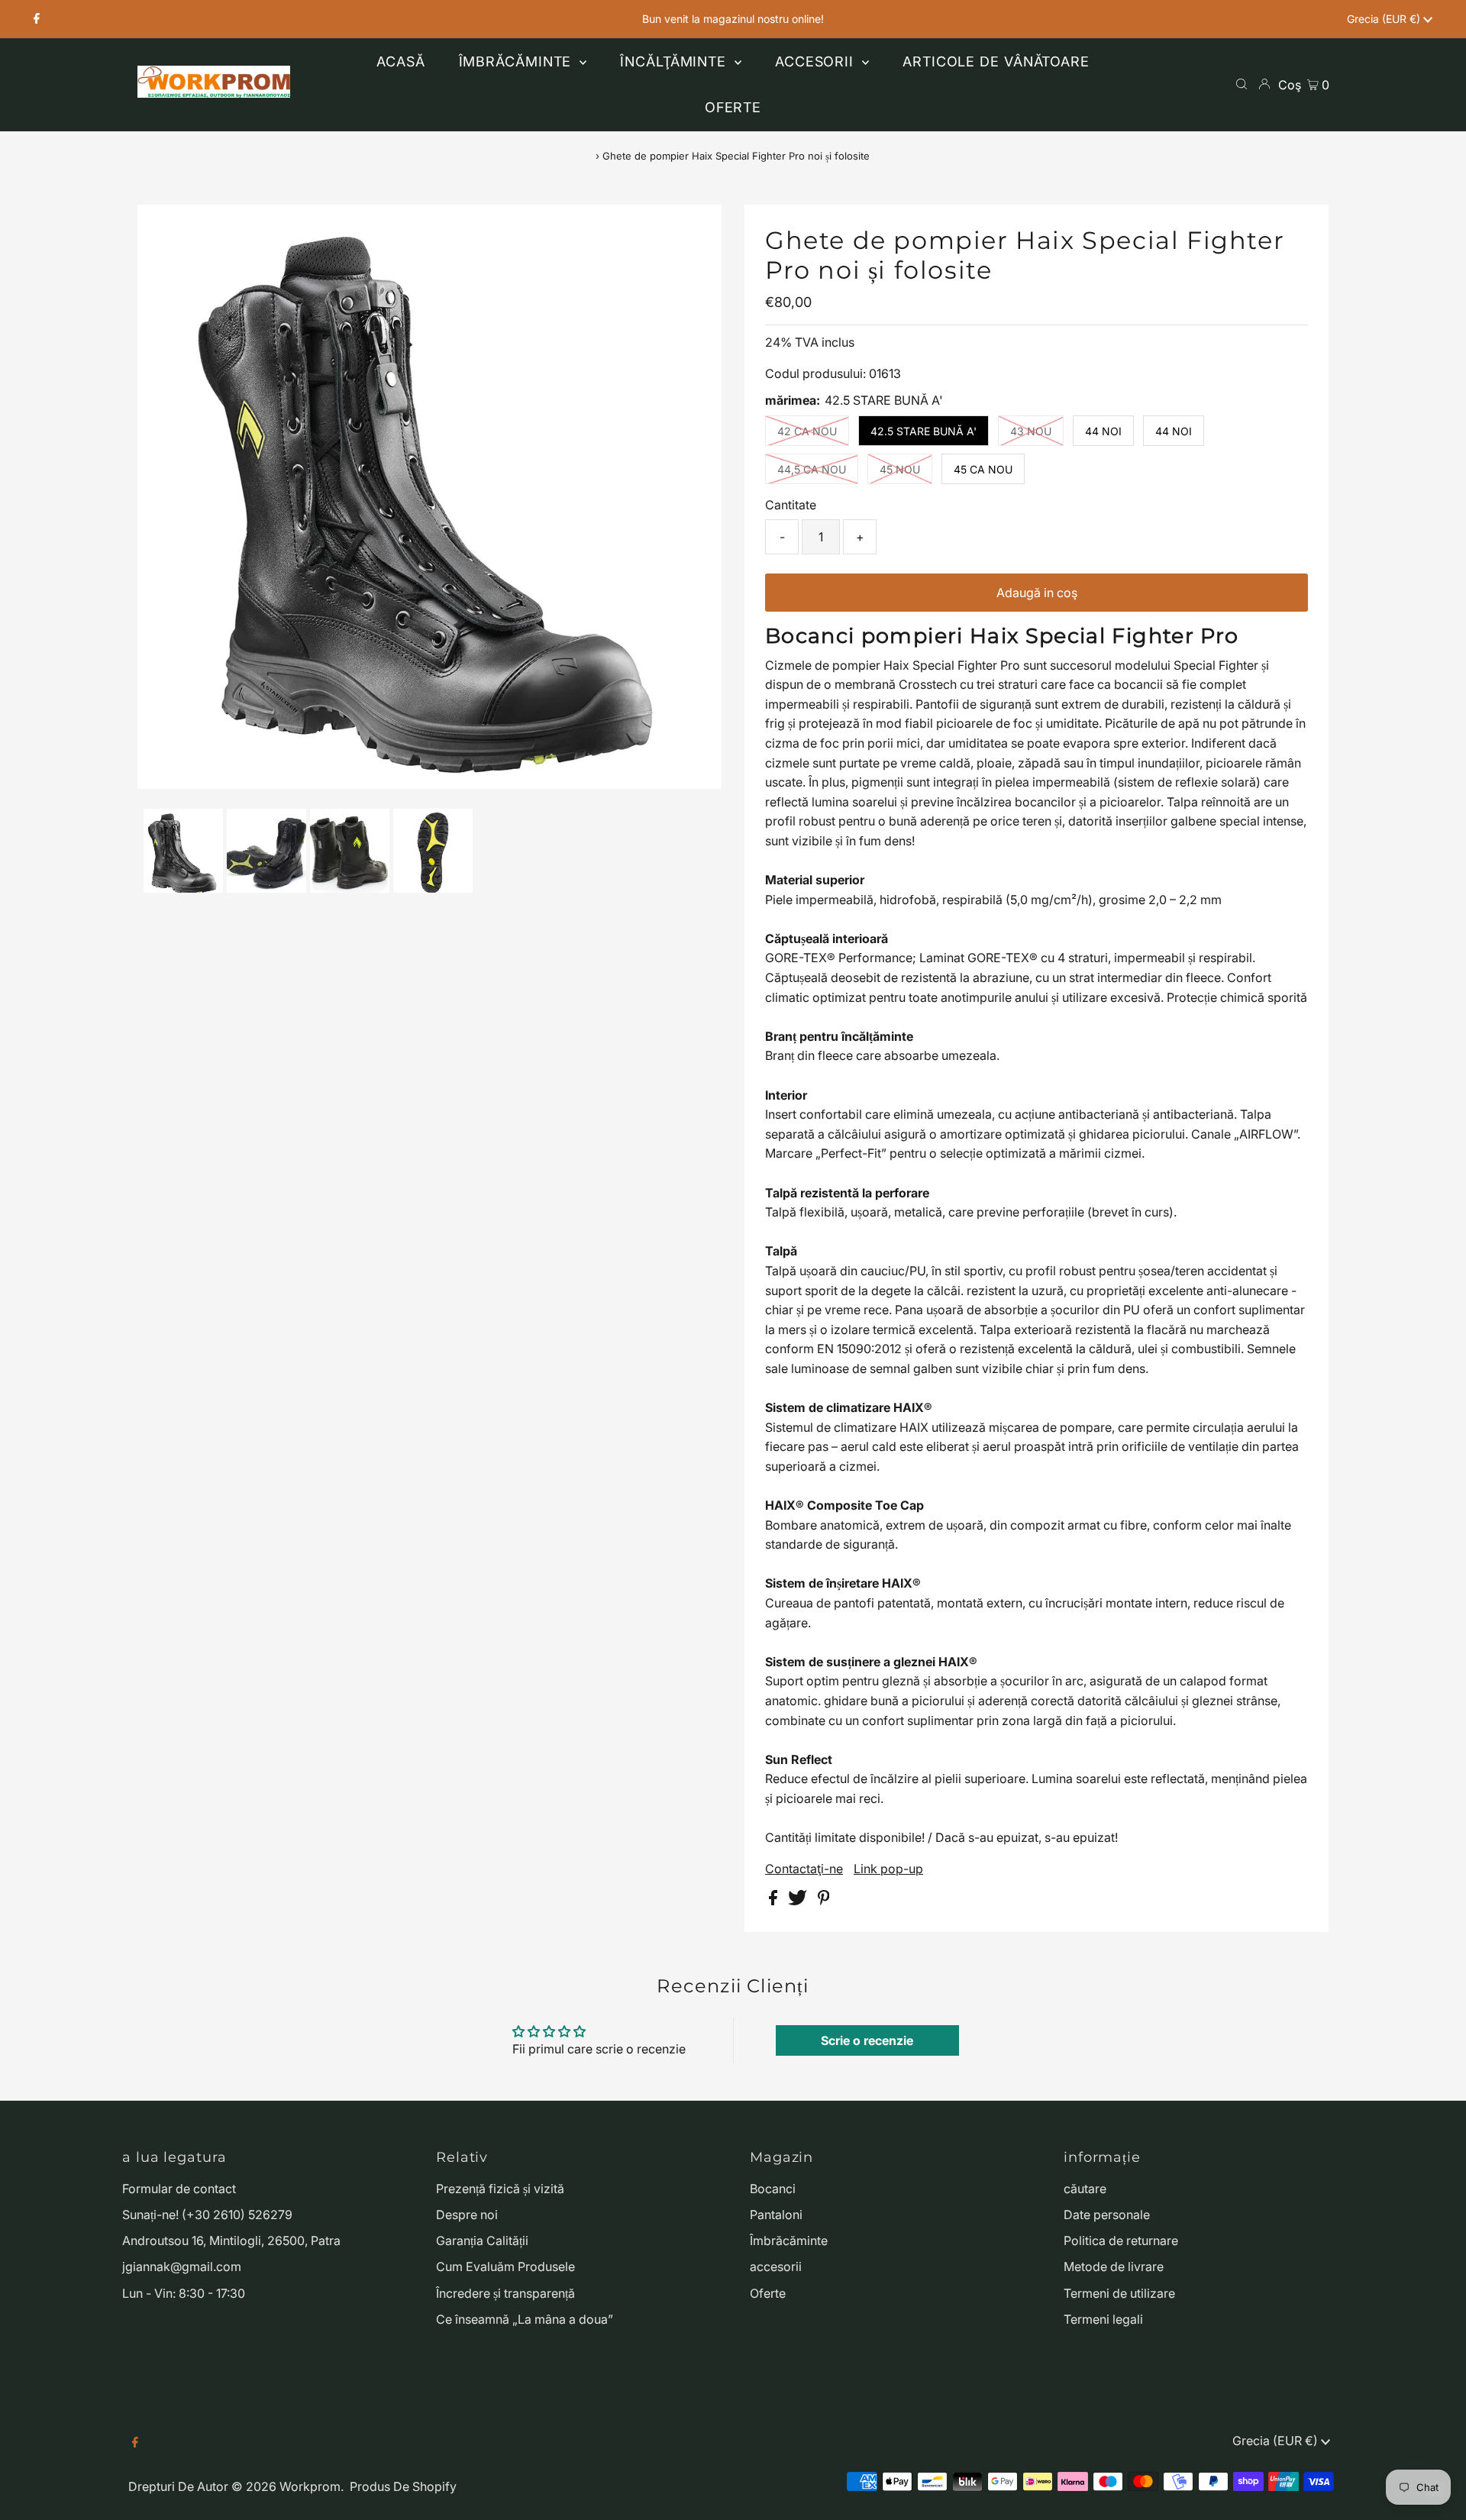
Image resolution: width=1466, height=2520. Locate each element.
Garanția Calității (482, 2241)
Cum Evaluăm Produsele (505, 2266)
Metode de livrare (1114, 2266)
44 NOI (1103, 431)
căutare (1085, 2189)
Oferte (768, 2293)
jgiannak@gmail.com (182, 2266)
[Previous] (162, 229)
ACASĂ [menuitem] (401, 61)
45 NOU (900, 469)
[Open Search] (1242, 84)
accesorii (776, 2266)
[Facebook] (37, 19)
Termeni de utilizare (1119, 2293)
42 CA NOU (807, 431)
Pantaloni (776, 2215)
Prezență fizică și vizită (500, 2189)
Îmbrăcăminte (789, 2241)
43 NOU (1031, 431)
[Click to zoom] (697, 229)
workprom (310, 2486)
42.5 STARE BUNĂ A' (924, 431)
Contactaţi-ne (804, 1869)
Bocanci (773, 2189)
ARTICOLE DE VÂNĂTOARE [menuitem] (996, 61)
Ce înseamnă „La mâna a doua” (525, 2319)
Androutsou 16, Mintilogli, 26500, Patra (231, 2241)
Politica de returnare (1121, 2241)
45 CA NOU (983, 469)
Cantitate (791, 505)
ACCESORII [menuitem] (817, 61)
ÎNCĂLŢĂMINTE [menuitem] (675, 61)
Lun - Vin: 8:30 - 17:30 (184, 2293)
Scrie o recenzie (867, 2040)
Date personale (1107, 2215)
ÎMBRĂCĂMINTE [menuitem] (518, 61)
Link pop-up (888, 1869)
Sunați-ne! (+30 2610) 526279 (207, 2215)
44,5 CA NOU (812, 469)
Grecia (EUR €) (1385, 19)
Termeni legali (1103, 2319)
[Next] (199, 229)
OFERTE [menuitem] (733, 107)
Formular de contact (179, 2189)
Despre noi (467, 2215)
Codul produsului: (815, 373)
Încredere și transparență (505, 2293)
